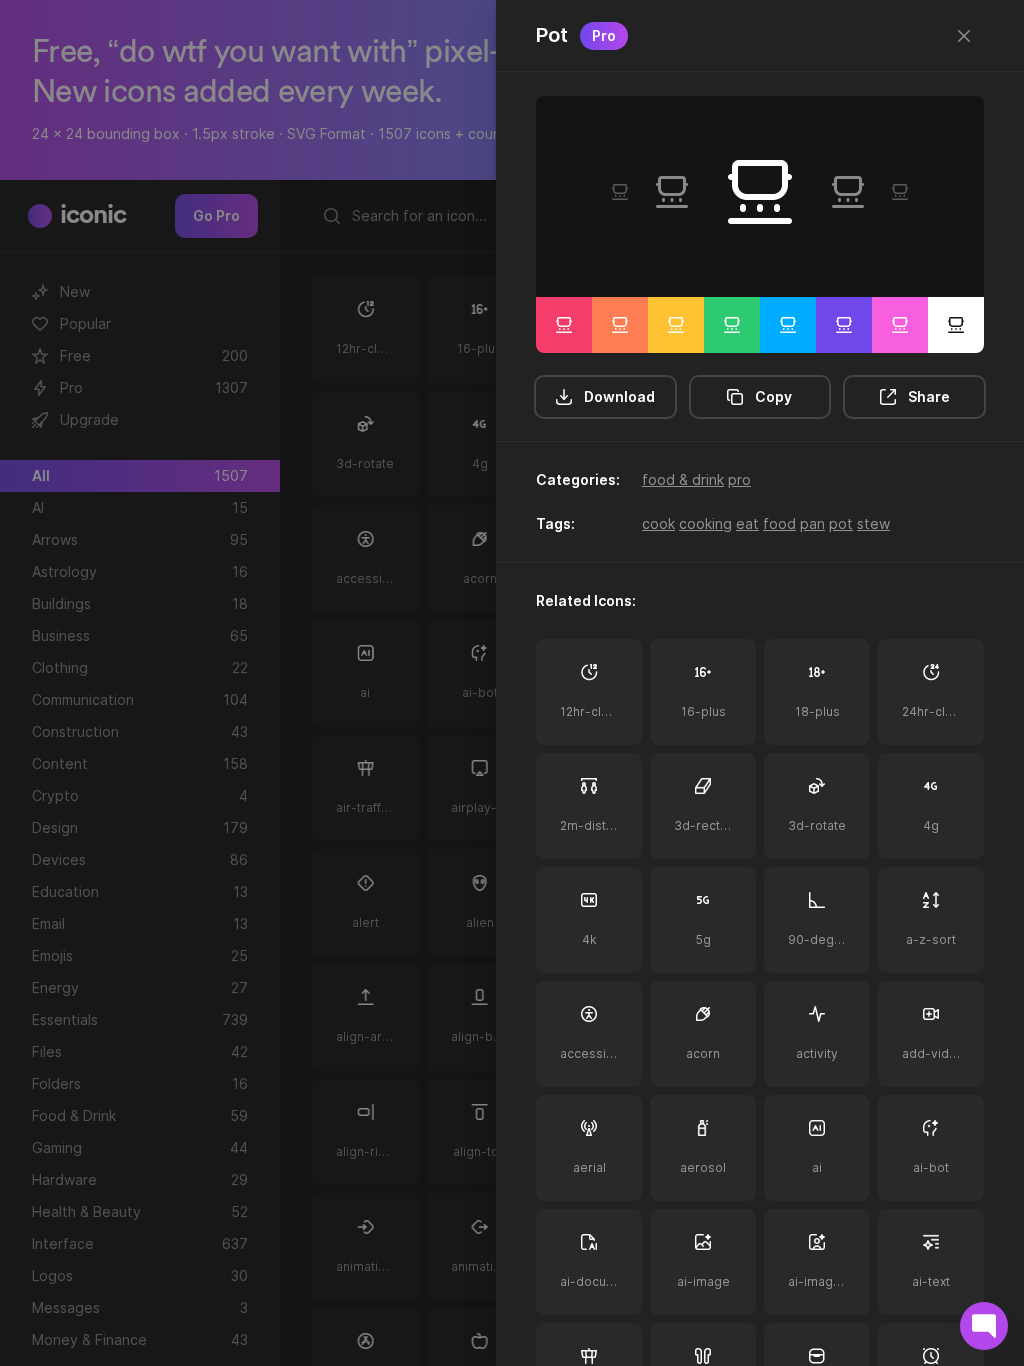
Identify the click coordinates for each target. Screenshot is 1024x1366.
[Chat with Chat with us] (984, 1326)
